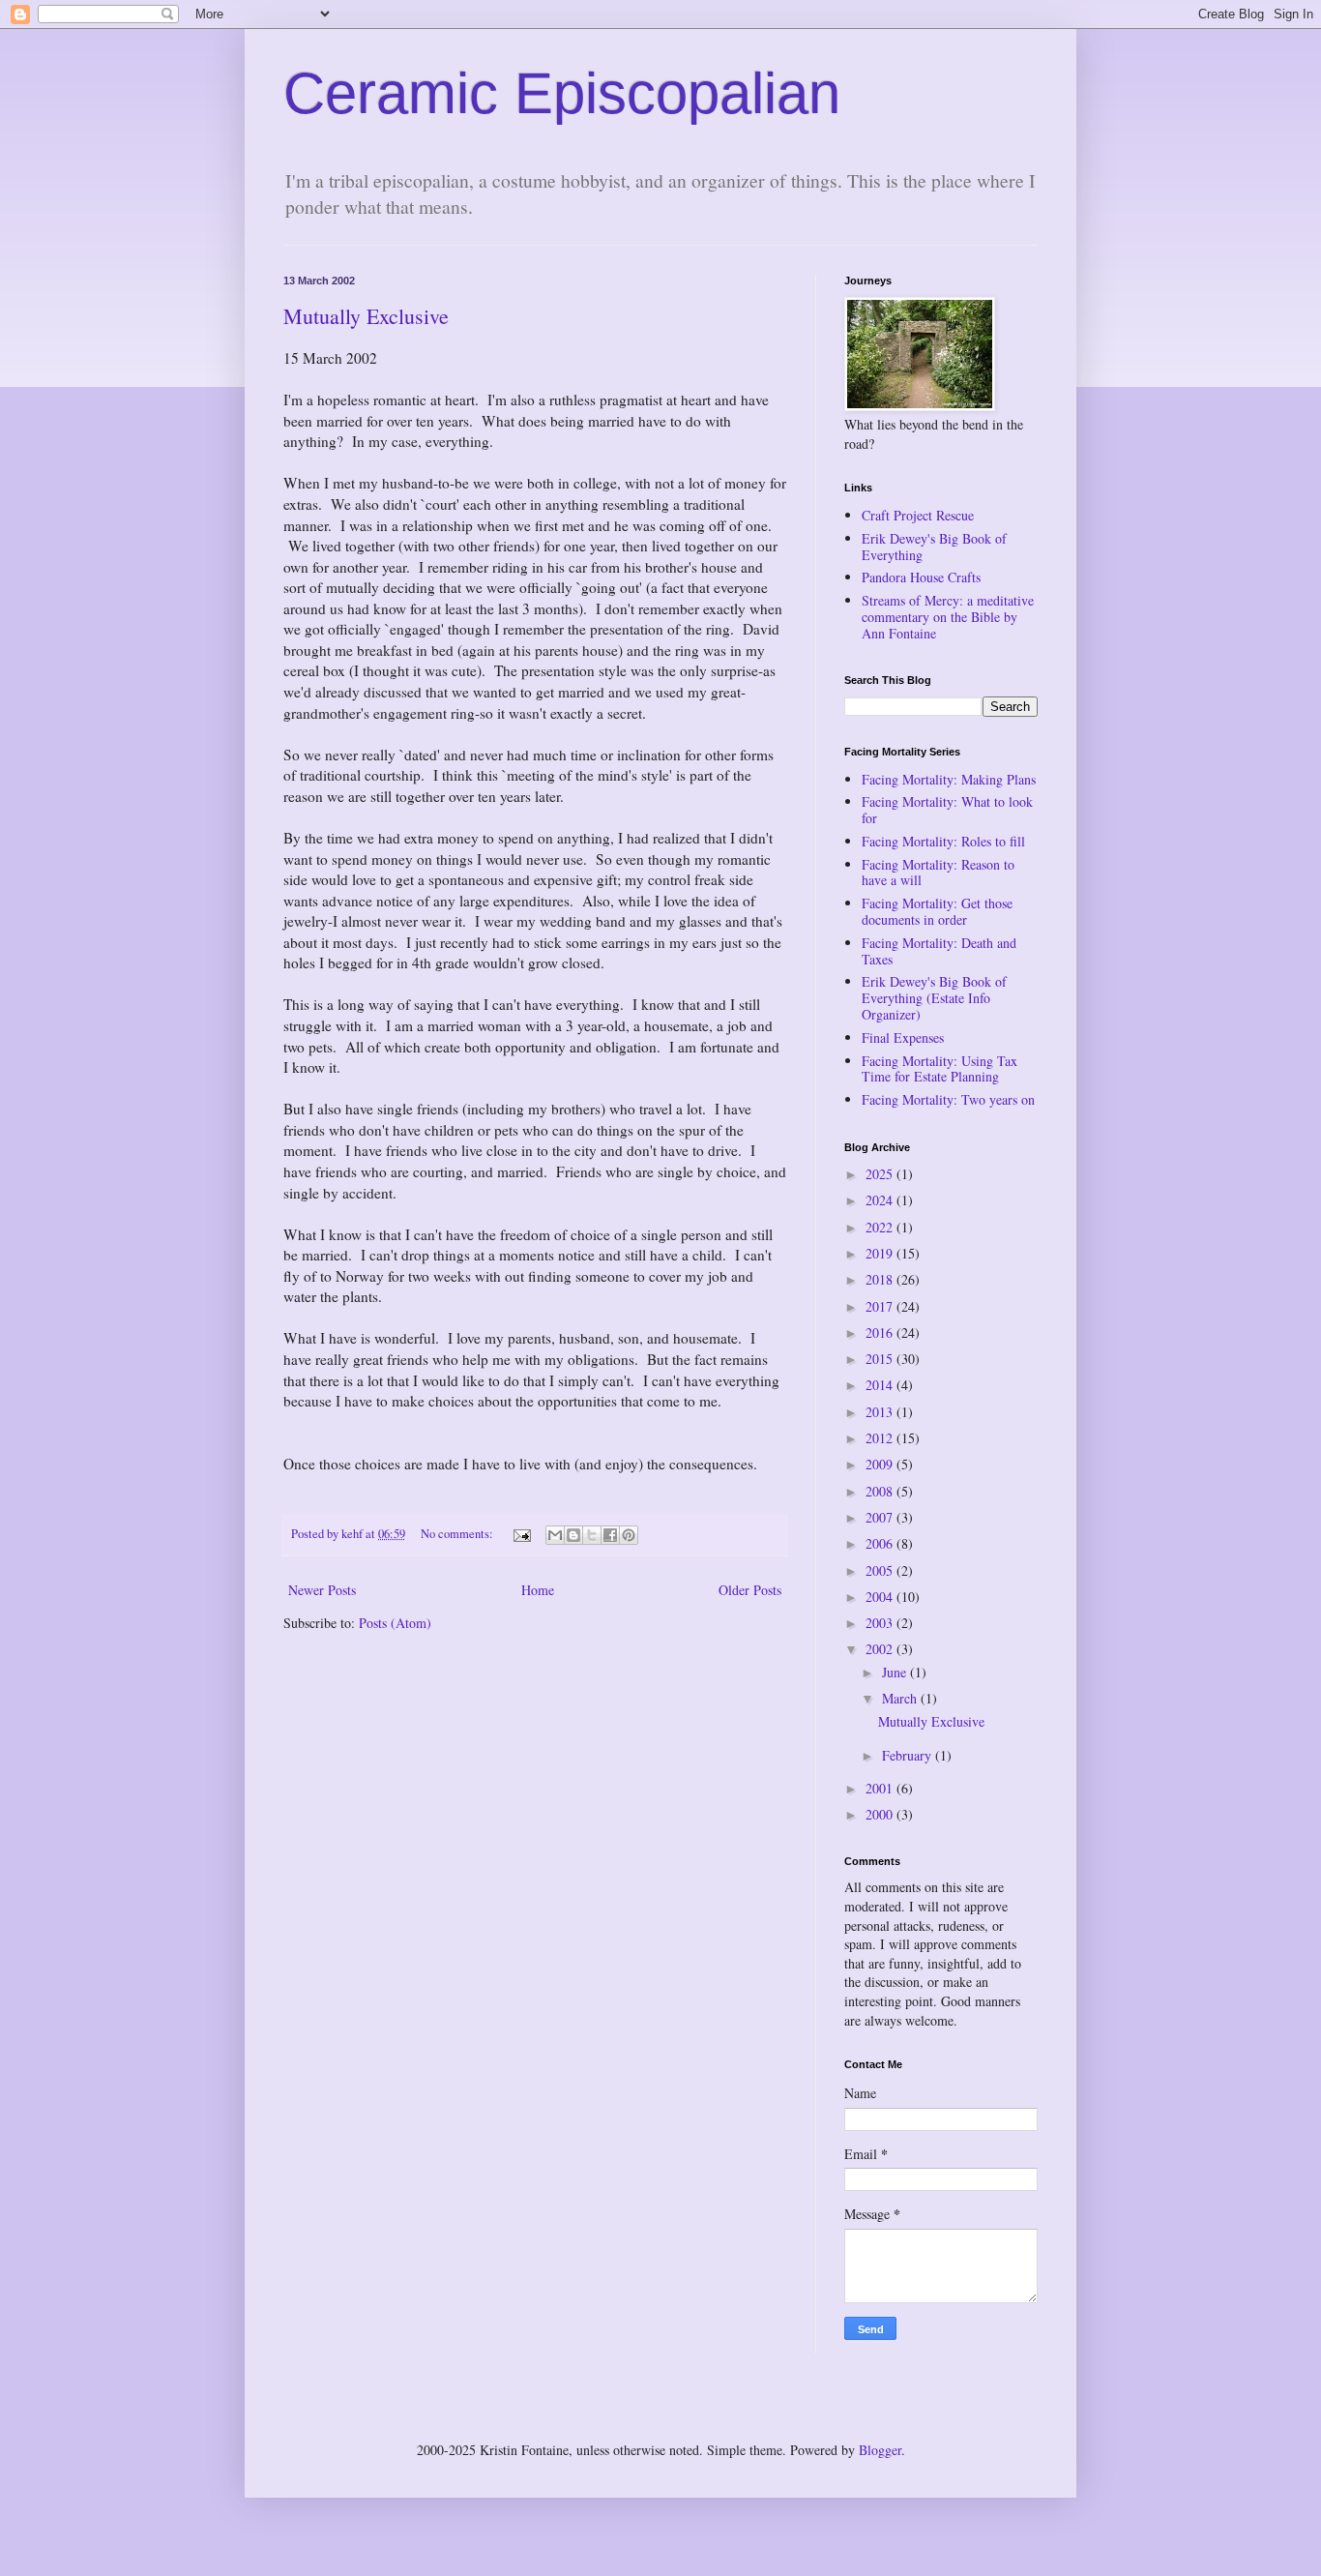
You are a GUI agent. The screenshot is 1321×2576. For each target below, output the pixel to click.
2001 (881, 1788)
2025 (881, 1174)
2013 (881, 1412)
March (901, 1698)
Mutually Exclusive (366, 316)
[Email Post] (521, 1534)
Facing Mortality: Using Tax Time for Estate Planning (939, 1069)
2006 (881, 1543)
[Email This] (555, 1535)
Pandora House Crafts (921, 577)
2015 (881, 1359)
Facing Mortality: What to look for (947, 810)
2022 (881, 1227)
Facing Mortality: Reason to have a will (938, 873)
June (896, 1672)
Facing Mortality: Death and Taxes (939, 951)
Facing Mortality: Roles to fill (943, 841)
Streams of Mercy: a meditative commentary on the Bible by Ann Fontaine (948, 617)
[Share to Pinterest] (629, 1535)
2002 (881, 1649)
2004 (881, 1597)
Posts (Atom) (395, 1623)
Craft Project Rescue (918, 515)
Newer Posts (322, 1590)
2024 (881, 1200)
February (909, 1755)
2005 (881, 1570)
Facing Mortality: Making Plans (949, 779)
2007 (881, 1517)
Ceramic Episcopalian (562, 93)
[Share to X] (592, 1535)
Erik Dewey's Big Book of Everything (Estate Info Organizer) (934, 998)
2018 (881, 1279)
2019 (881, 1253)
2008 (881, 1491)
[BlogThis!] (573, 1535)
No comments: (458, 1534)
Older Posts (750, 1590)
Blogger (880, 2450)
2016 (881, 1332)
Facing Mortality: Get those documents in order (937, 911)
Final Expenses (903, 1037)
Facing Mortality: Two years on (948, 1099)
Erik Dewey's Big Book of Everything (934, 547)
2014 (881, 1385)
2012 (881, 1438)
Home (538, 1590)
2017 (881, 1306)
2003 (881, 1623)
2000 (881, 1814)
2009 (881, 1464)
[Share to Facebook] (610, 1535)
